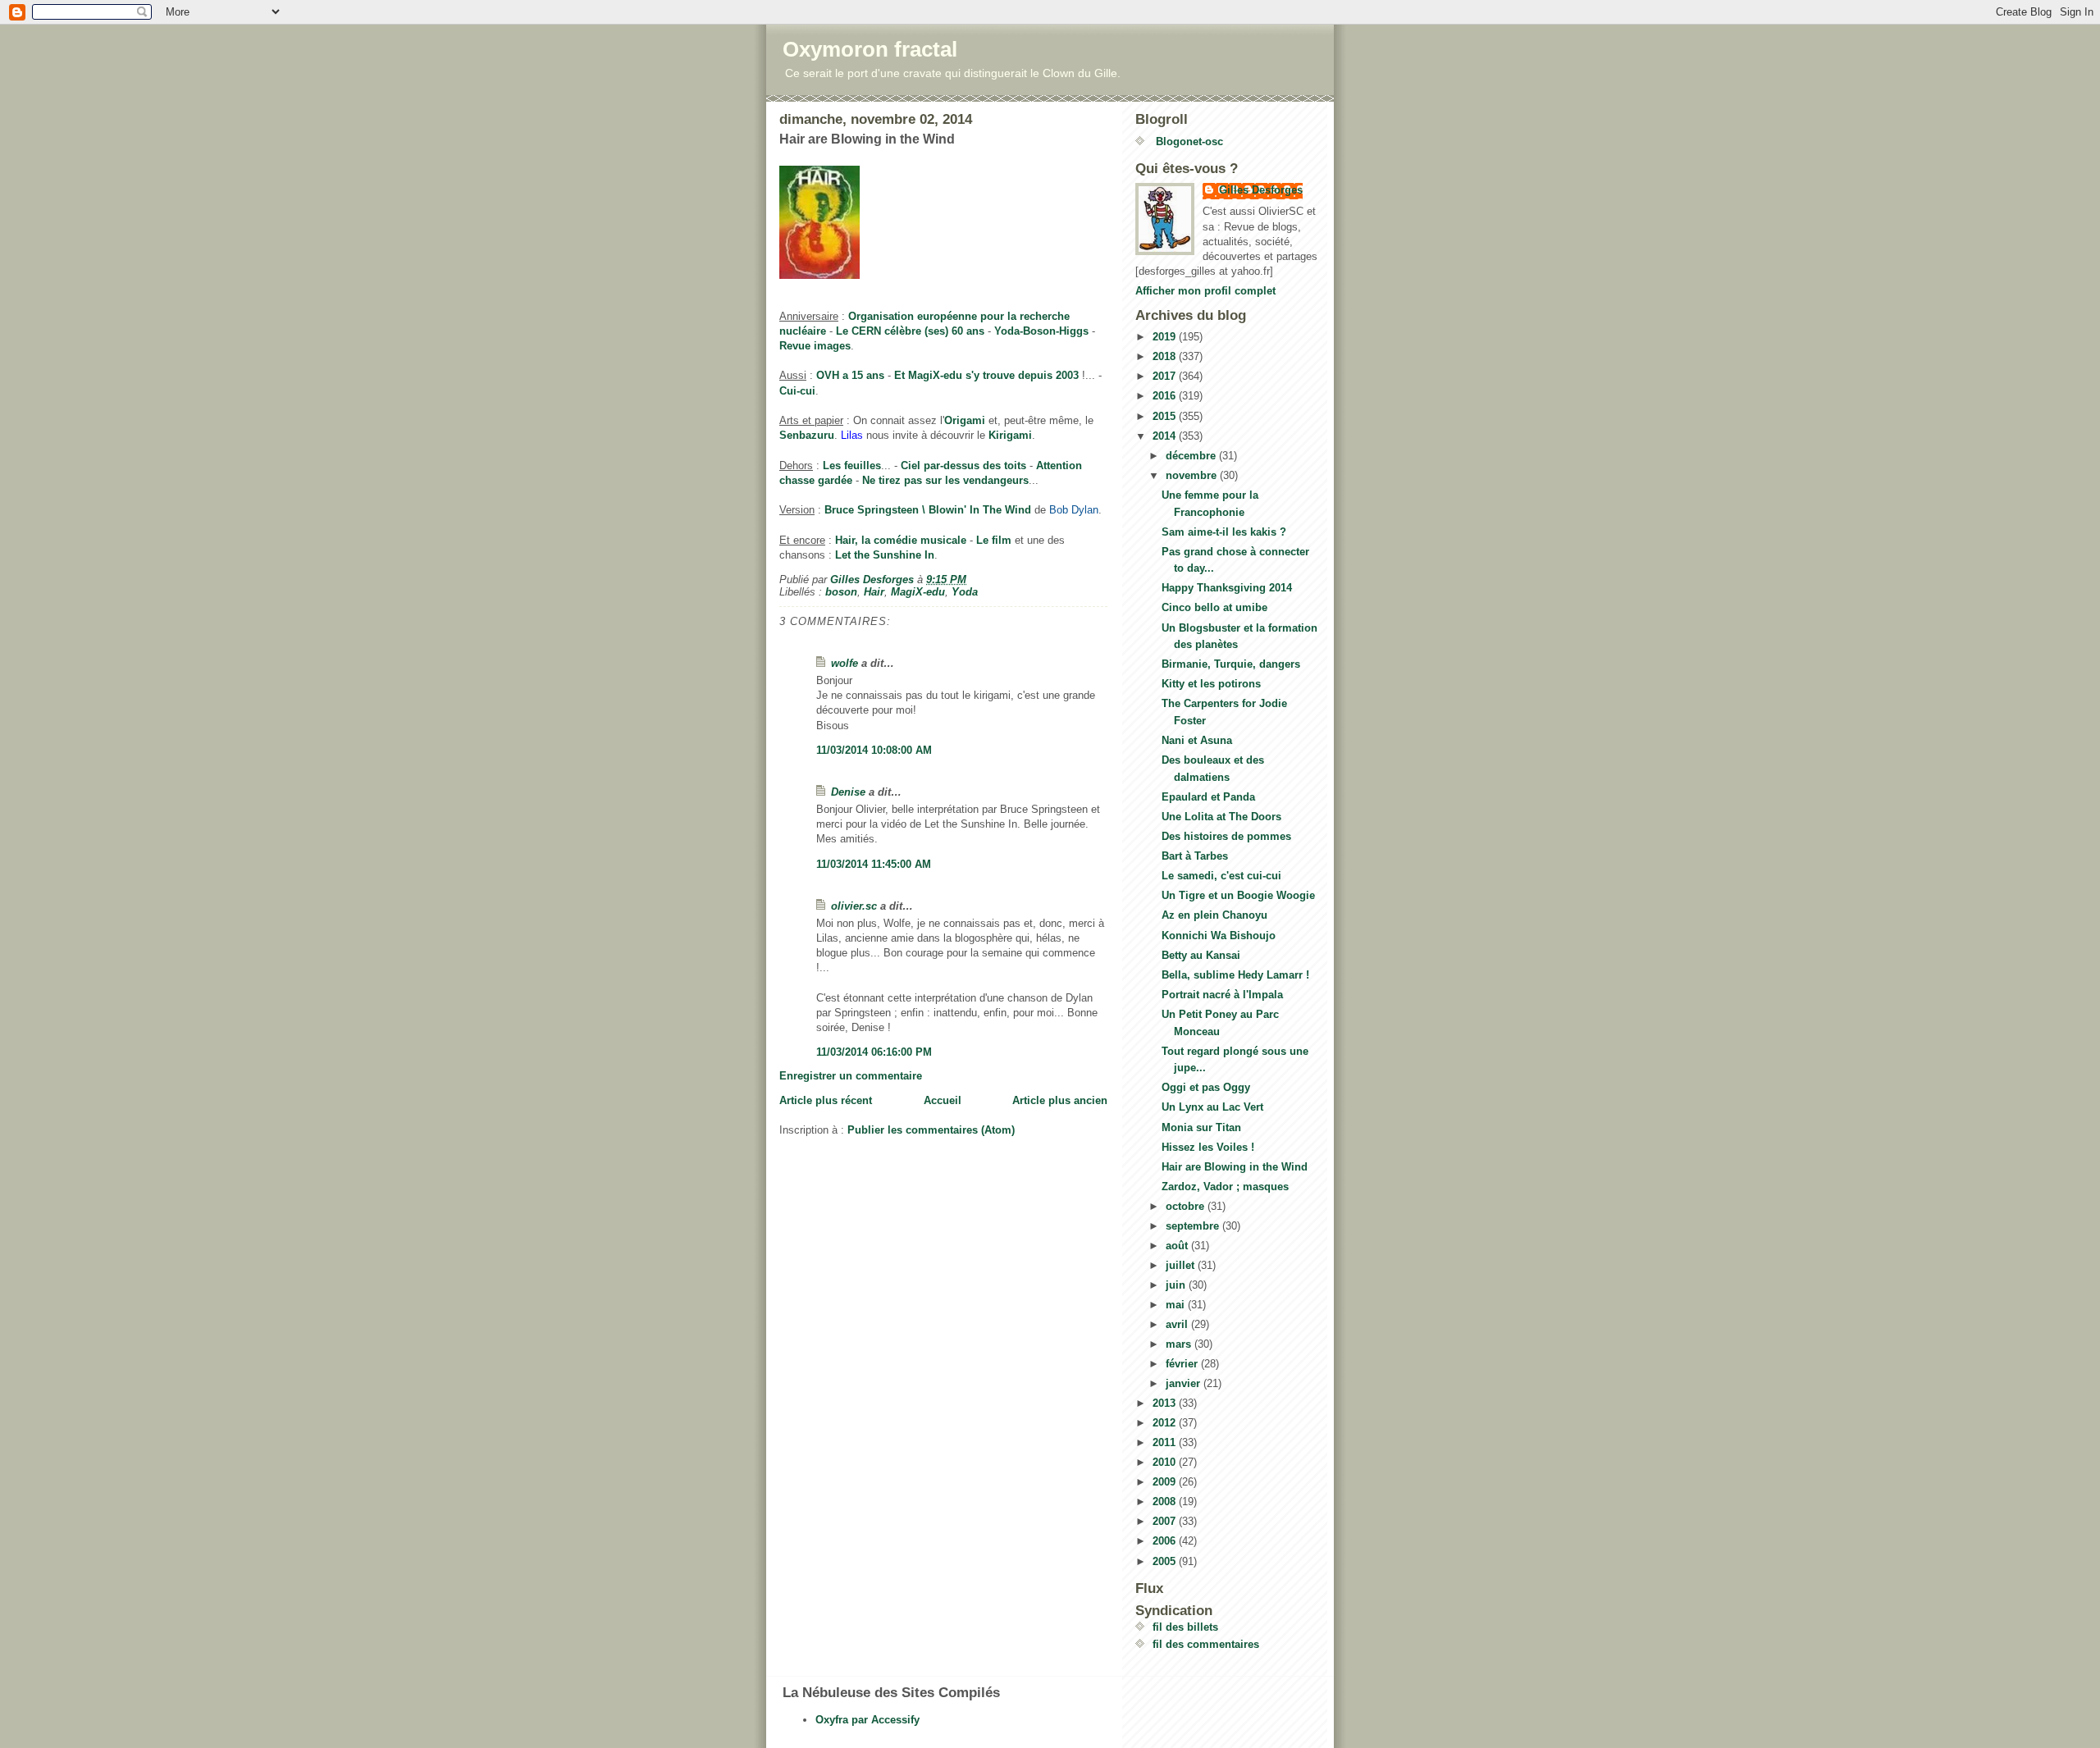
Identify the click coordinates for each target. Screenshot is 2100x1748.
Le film (994, 540)
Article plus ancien (1060, 1100)
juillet (1182, 1265)
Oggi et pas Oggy (1206, 1087)
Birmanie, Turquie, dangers (1231, 664)
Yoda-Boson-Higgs (1041, 331)
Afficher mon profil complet (1205, 291)
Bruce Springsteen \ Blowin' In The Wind (928, 510)
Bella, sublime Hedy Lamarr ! (1235, 975)
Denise (848, 792)
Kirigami (1010, 435)
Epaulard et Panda (1208, 797)
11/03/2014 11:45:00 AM (874, 864)
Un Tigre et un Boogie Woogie (1238, 895)
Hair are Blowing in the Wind (1235, 1167)
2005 (1166, 1561)
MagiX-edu (918, 592)
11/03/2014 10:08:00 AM (874, 750)
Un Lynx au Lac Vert (1212, 1107)
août (1178, 1246)
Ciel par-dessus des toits (963, 466)
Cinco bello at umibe (1214, 607)
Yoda (965, 592)
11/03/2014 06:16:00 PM (874, 1052)
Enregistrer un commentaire (851, 1076)
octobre (1187, 1206)
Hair (874, 592)
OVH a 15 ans (850, 375)
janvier (1185, 1383)
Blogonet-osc (1188, 141)
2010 (1166, 1462)
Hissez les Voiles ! (1208, 1147)
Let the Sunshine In (885, 555)
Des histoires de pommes (1226, 836)
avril (1178, 1324)
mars (1180, 1344)
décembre (1192, 456)
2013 (1166, 1403)
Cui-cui (797, 391)
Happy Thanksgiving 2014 (1227, 588)
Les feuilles (852, 466)
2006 (1166, 1541)
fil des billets (1185, 1627)
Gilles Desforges (1261, 190)
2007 (1166, 1521)
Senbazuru (807, 435)
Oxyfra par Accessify (867, 1720)
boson (841, 592)
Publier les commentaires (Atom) (931, 1130)
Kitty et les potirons (1211, 684)
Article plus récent (826, 1100)
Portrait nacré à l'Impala (1222, 995)
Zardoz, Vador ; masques (1225, 1187)
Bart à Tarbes (1195, 856)
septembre (1194, 1226)
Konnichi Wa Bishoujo (1219, 936)
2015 (1166, 416)
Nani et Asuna (1197, 740)
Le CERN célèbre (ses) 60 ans (910, 331)
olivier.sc (854, 906)
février (1183, 1364)
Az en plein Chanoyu (1214, 915)
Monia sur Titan (1201, 1127)
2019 (1166, 337)
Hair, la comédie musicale (901, 540)
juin (1177, 1285)
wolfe (845, 663)
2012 (1166, 1423)
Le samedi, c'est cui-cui (1221, 876)
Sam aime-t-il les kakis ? (1224, 532)
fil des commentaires (1206, 1644)
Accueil (943, 1100)
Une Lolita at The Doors (1221, 817)
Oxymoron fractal (870, 49)
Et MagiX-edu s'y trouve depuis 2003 (986, 375)
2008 (1166, 1502)
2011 (1166, 1442)
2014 (1166, 436)
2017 (1166, 376)
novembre (1193, 475)
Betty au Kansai (1201, 955)
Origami (965, 420)
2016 (1166, 396)
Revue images (815, 346)
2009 (1166, 1482)
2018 (1166, 356)
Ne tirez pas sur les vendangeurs (945, 480)
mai (1177, 1305)
